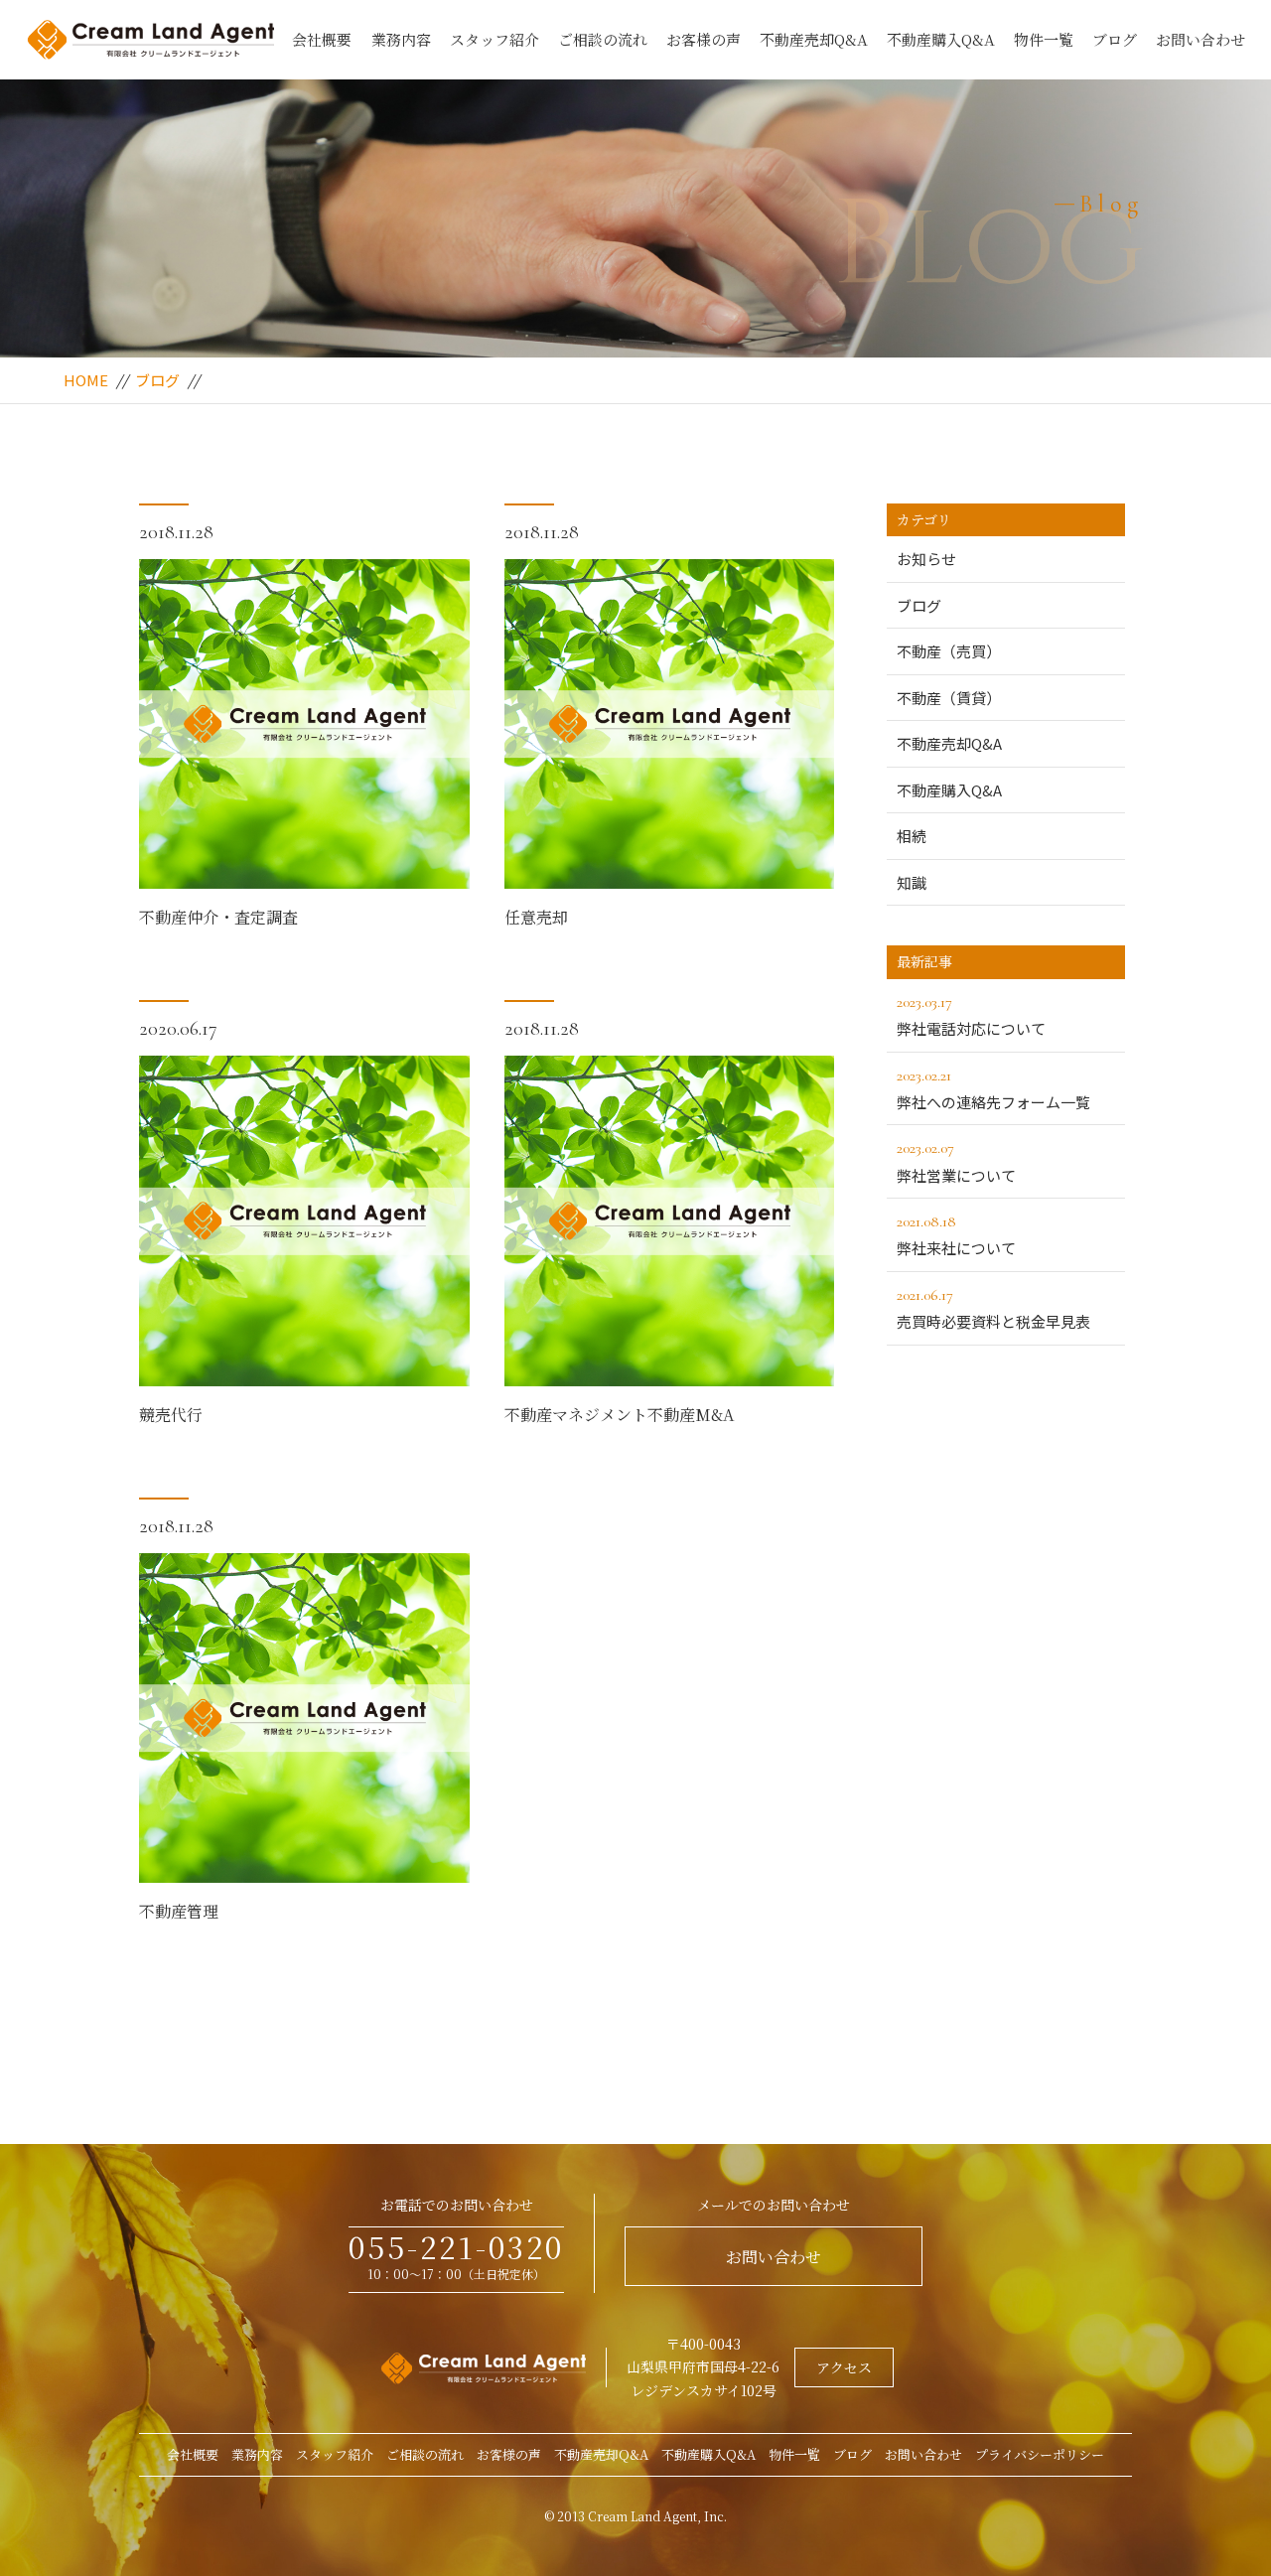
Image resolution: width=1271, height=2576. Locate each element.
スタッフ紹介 (494, 39)
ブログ (1115, 39)
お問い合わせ (1200, 39)
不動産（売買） (949, 651)
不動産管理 (179, 1911)
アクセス (844, 2367)
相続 (912, 836)
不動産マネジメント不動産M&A (619, 1415)
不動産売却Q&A (814, 39)
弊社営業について (956, 1161)
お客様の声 (704, 39)
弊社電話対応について (971, 1015)
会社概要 (322, 39)
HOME (86, 380)
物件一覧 (1044, 39)
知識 (912, 882)
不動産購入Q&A (941, 39)
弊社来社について (956, 1235)
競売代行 (171, 1415)
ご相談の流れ (603, 39)
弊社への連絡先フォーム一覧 (993, 1089)
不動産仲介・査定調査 (218, 917)
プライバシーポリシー (1040, 2454)
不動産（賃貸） (949, 698)
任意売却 (536, 917)
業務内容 (401, 39)
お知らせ (926, 559)
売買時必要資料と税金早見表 (993, 1308)
